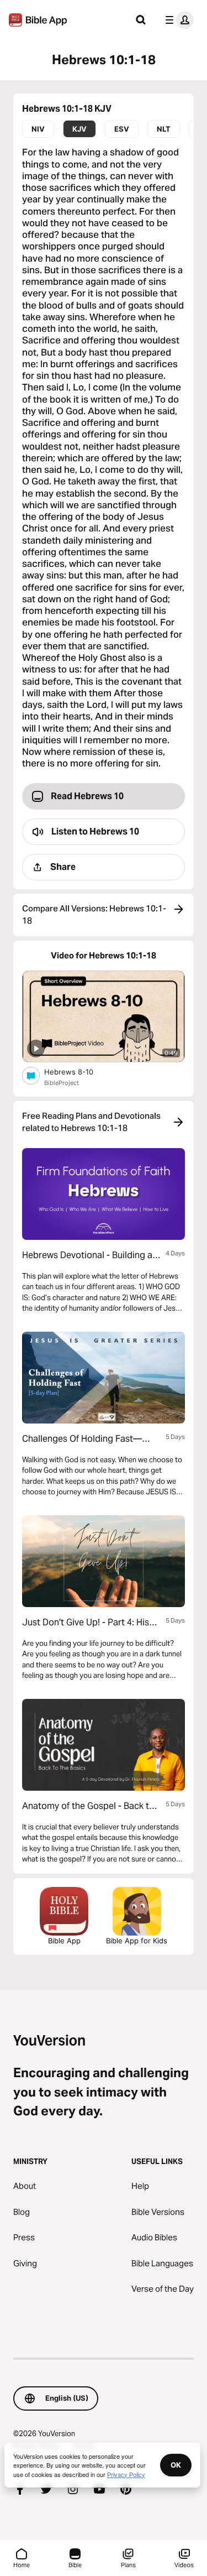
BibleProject (62, 1083)
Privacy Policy (126, 2474)
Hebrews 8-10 (78, 1071)
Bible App (64, 1941)
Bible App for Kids (137, 1941)
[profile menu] (177, 20)
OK (176, 2465)
